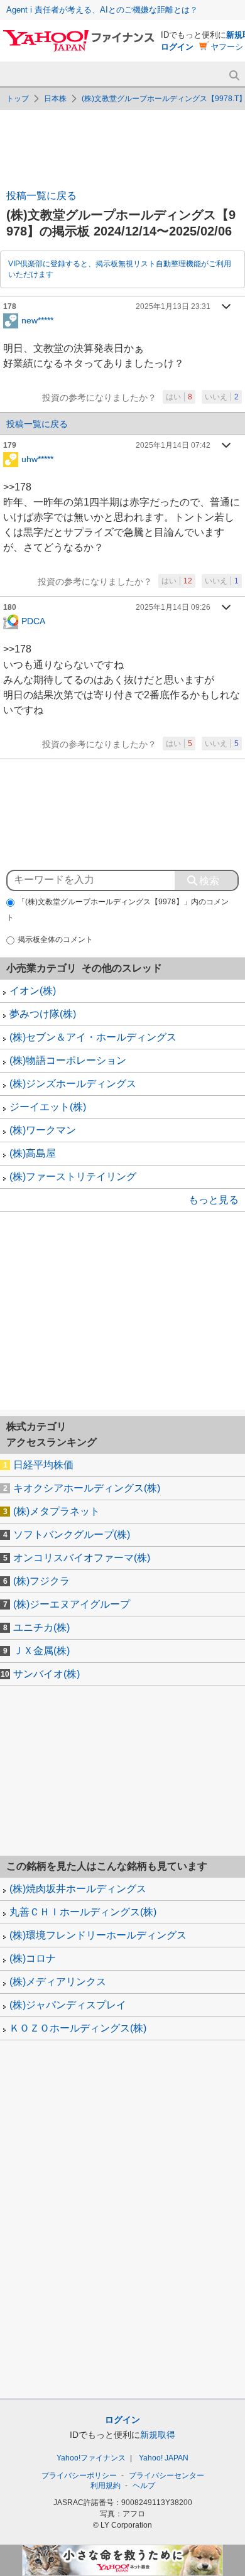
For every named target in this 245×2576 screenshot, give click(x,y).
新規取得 (158, 2435)
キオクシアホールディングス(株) (87, 1488)
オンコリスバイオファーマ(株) (82, 1558)
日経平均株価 (43, 1465)
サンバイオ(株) (46, 1674)
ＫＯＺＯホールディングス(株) (78, 2028)
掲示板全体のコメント (55, 939)
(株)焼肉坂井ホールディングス (78, 1889)
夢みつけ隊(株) (43, 1014)
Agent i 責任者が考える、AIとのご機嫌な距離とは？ (102, 10)
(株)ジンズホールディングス (73, 1084)
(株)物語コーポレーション (68, 1060)
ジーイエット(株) (48, 1107)
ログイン (177, 47)
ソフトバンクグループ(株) (72, 1534)
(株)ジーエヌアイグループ (72, 1604)
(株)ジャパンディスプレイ (68, 2005)
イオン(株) (33, 991)
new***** (37, 320)
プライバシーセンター (166, 2476)
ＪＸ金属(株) (41, 1651)
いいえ (222, 397)
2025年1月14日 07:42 (173, 445)
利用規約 (106, 2486)
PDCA (33, 621)
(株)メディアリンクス (58, 1982)
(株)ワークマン (43, 1130)
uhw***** (37, 458)
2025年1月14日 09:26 (173, 607)
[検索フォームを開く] (234, 76)
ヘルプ (144, 2486)
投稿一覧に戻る (41, 196)
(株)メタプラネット (57, 1511)
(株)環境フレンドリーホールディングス (98, 1935)
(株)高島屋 (33, 1153)
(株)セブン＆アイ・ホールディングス (93, 1037)
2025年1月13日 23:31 (173, 306)
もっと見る (214, 1200)
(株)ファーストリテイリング (73, 1177)
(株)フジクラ (41, 1581)
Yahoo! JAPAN (164, 2458)
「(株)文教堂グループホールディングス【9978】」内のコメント (117, 910)
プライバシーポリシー (79, 2476)
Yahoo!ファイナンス (91, 2458)
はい (179, 397)
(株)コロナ (33, 1958)
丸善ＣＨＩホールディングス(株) (83, 1912)
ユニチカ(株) (41, 1627)
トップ (18, 99)
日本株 (55, 99)
